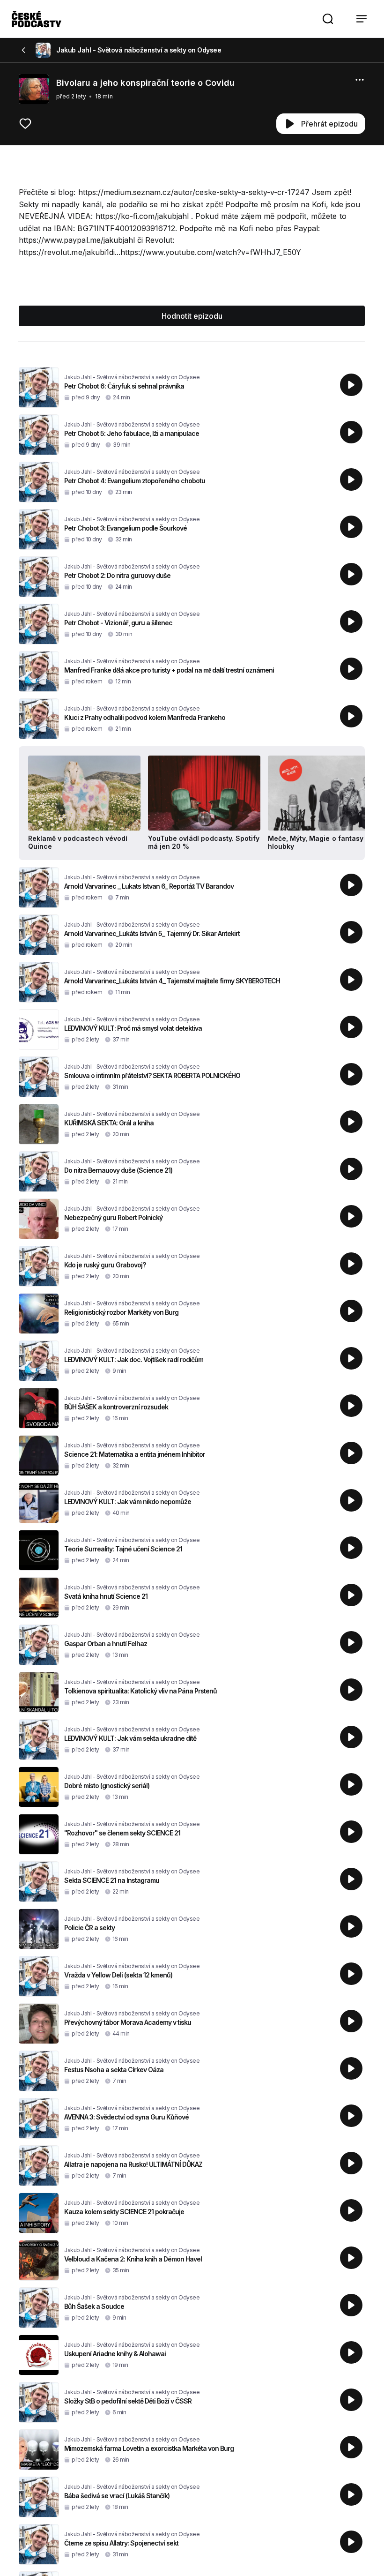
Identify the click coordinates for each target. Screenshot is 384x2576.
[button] (328, 19)
